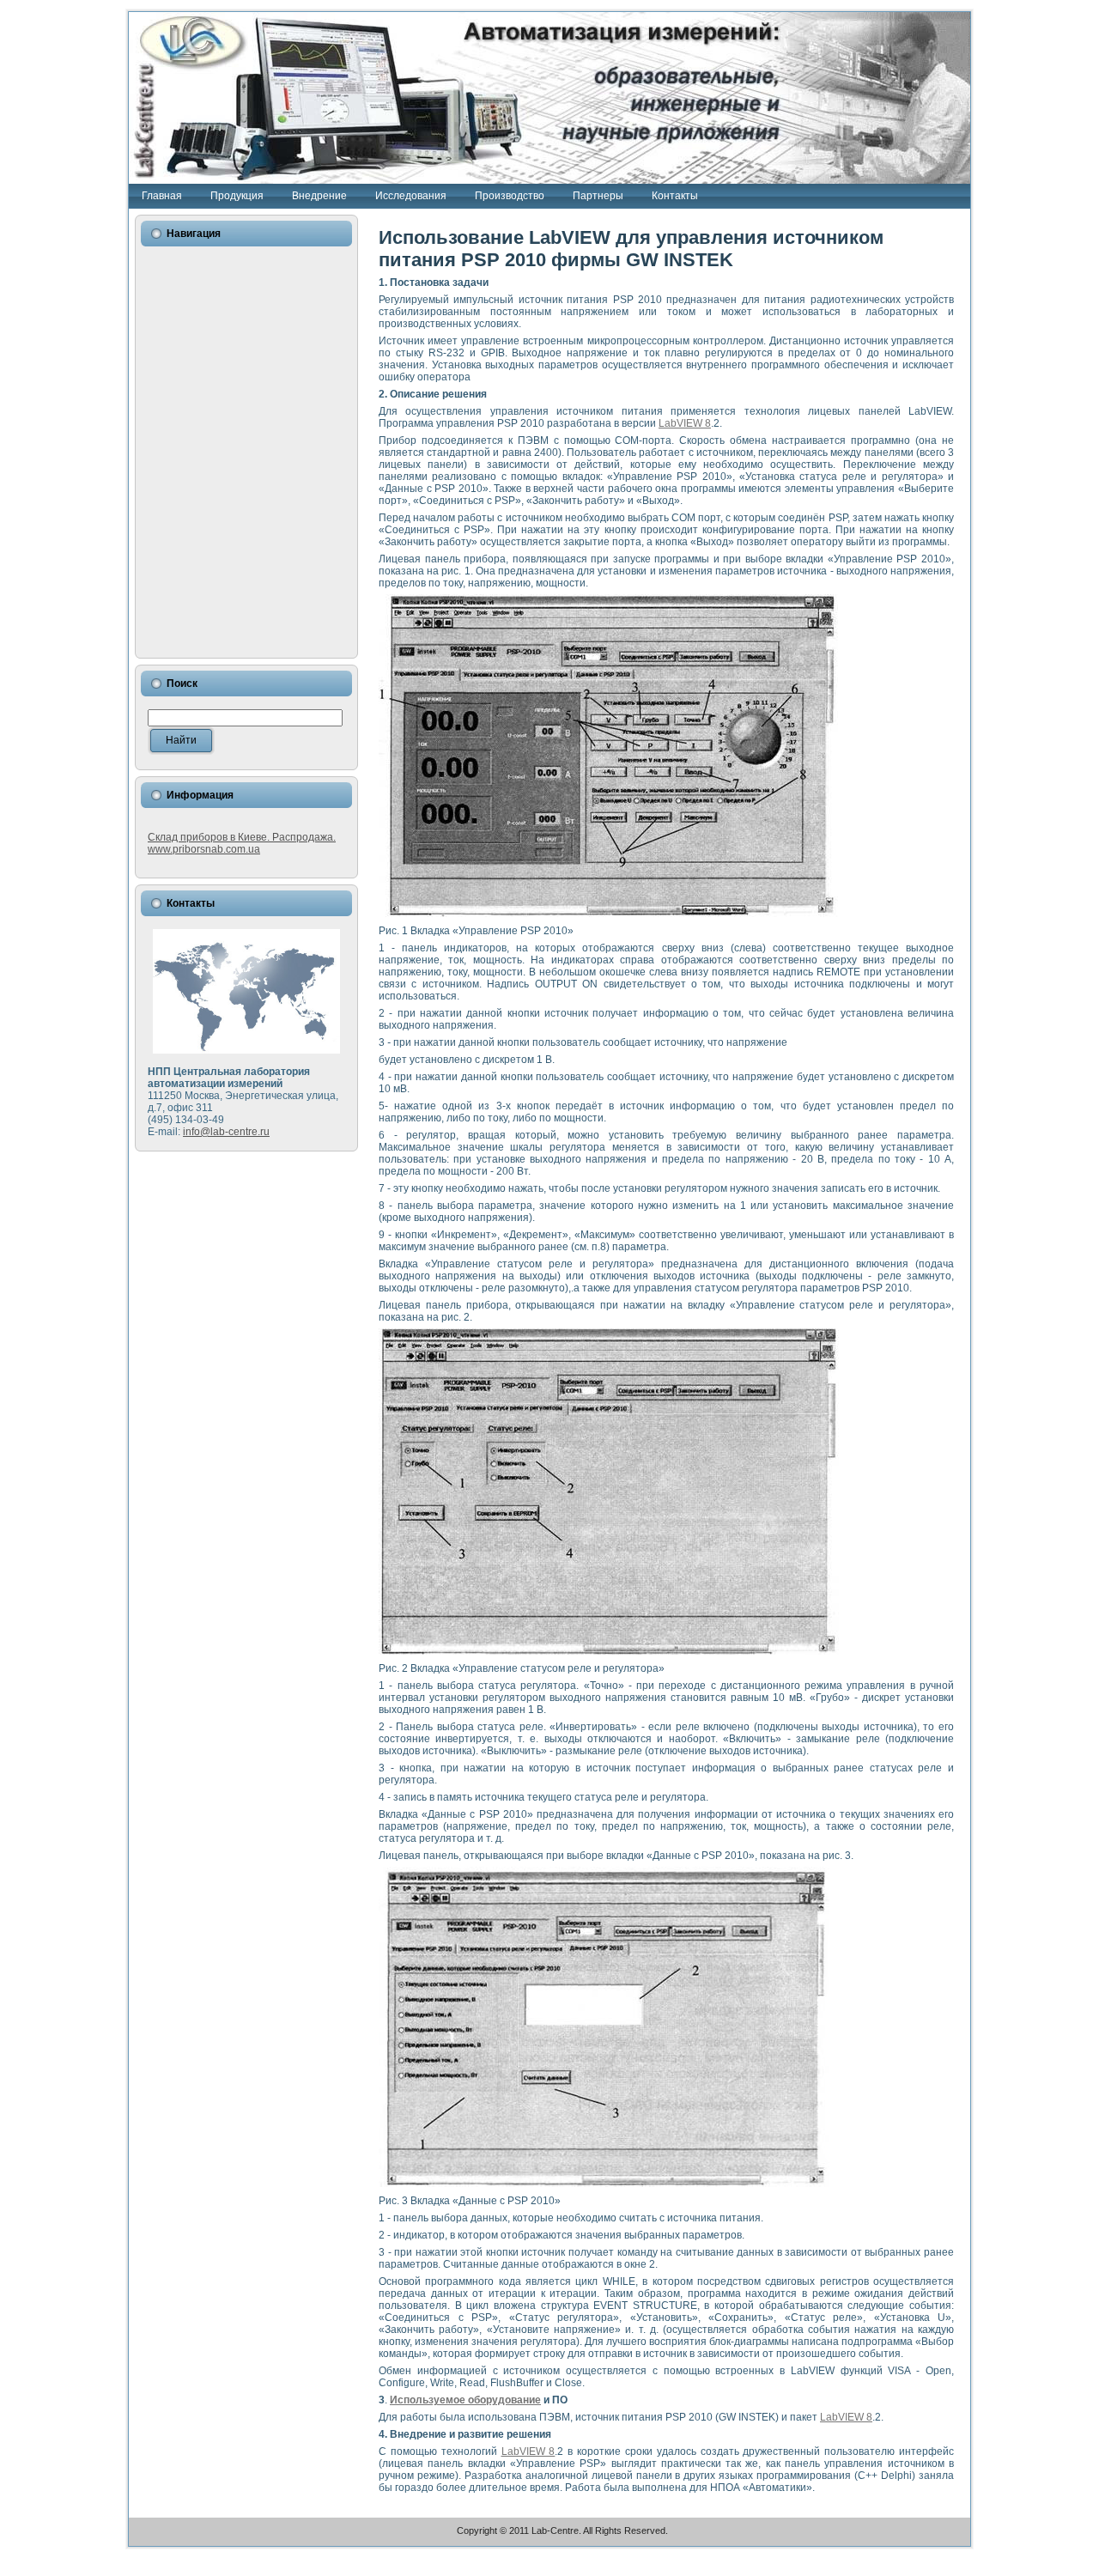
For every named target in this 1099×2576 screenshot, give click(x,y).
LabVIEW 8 (685, 423)
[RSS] (146, 2535)
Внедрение (319, 196)
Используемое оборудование (465, 2400)
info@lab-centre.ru (226, 1132)
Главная (162, 196)
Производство (510, 196)
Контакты (675, 196)
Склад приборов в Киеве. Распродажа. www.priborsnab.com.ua (242, 843)
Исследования (411, 196)
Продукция (237, 196)
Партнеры (598, 196)
